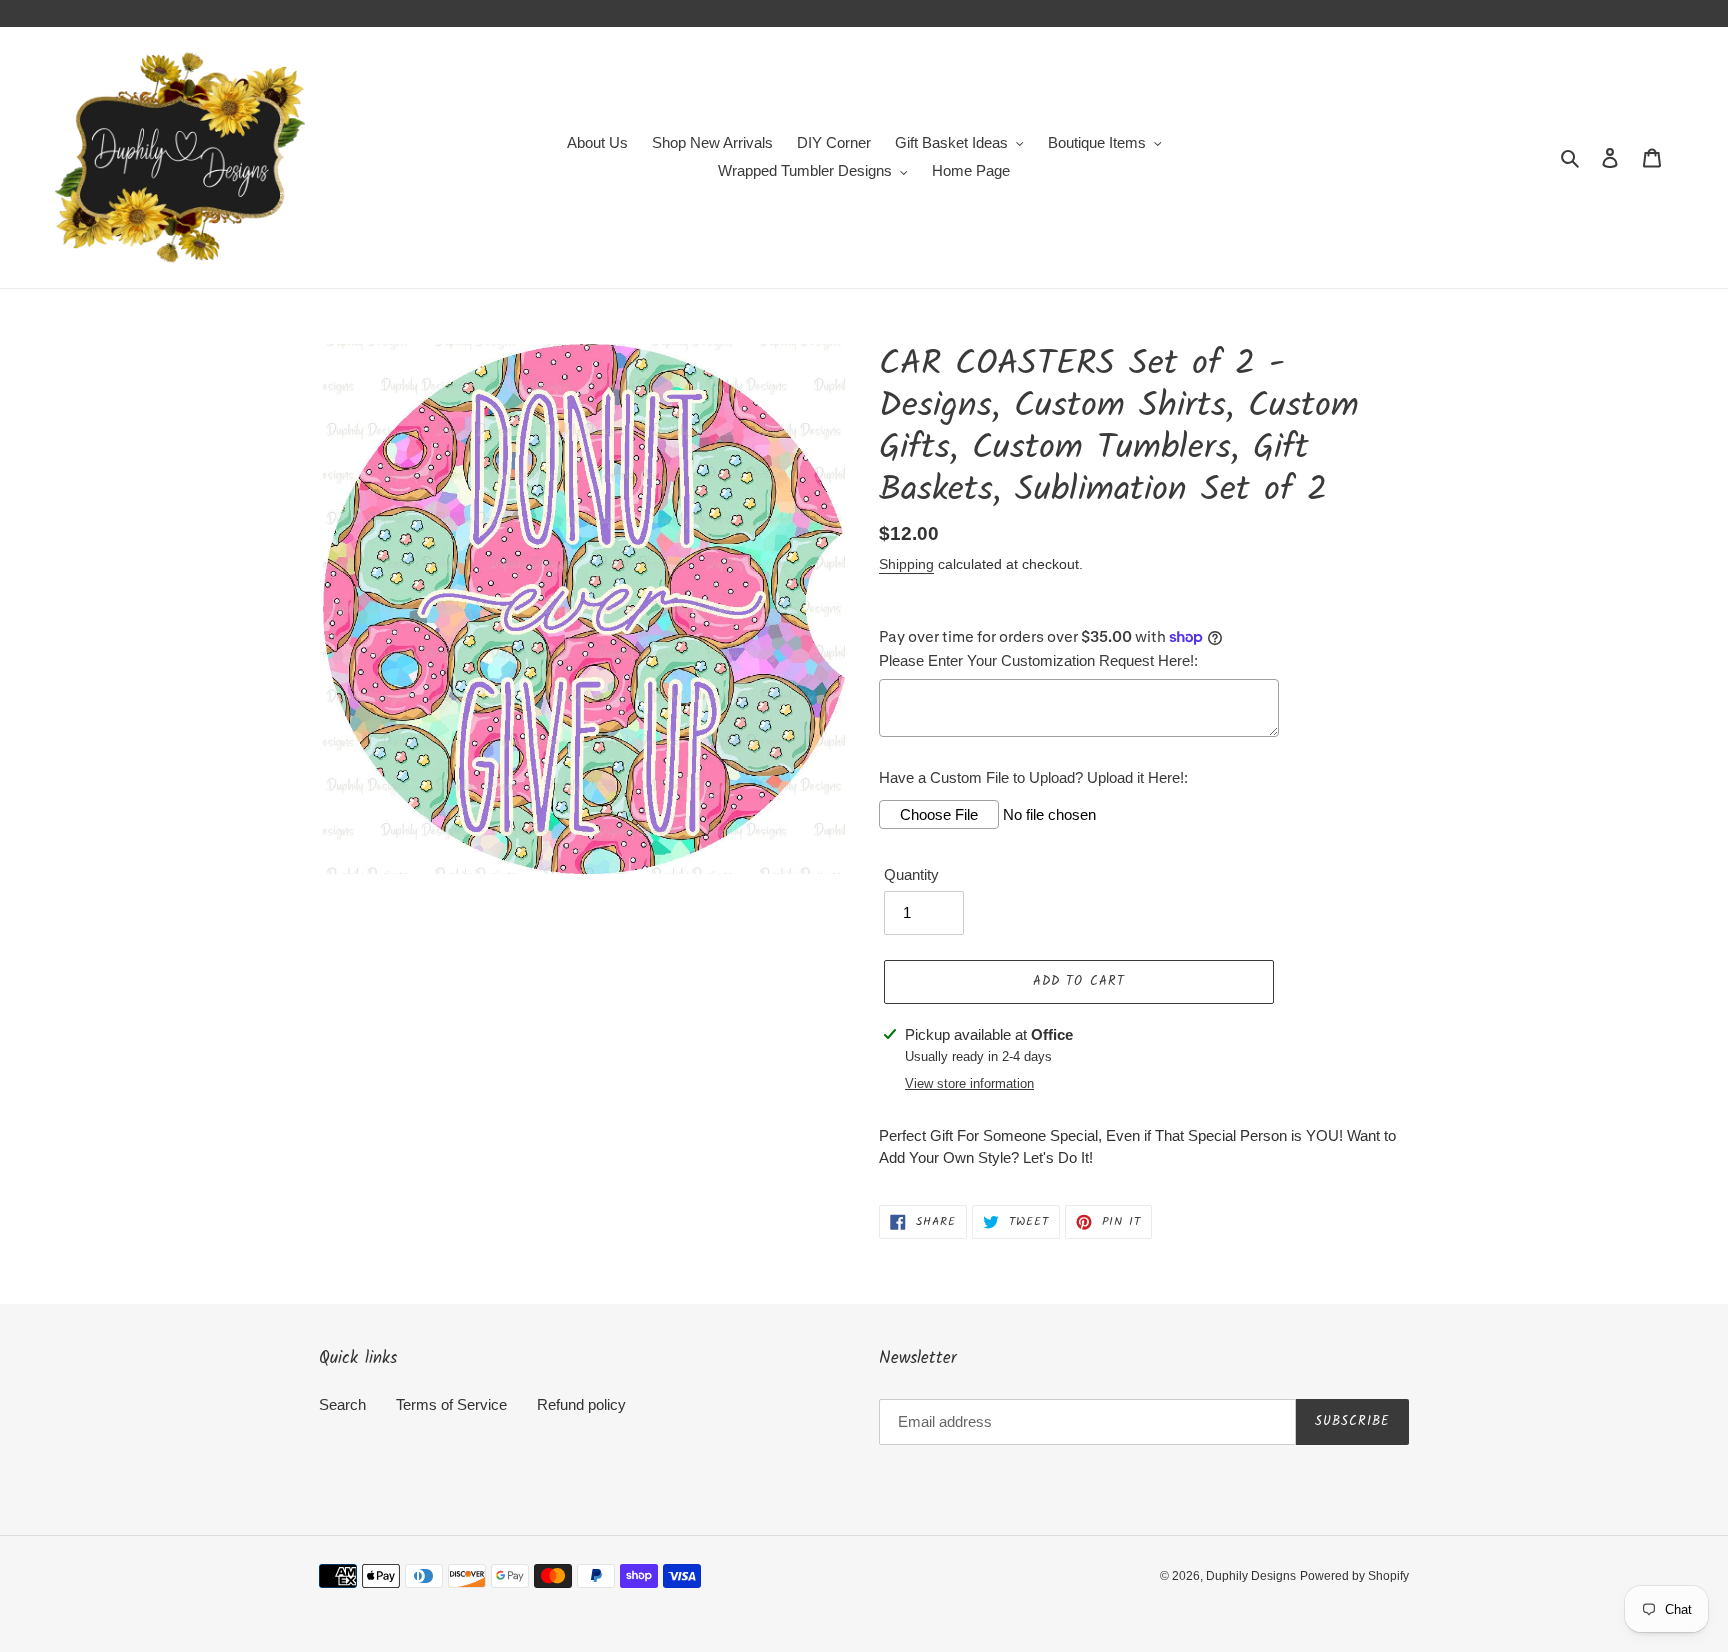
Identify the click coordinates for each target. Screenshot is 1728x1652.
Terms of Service (451, 1404)
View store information (969, 1083)
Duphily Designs (1251, 1576)
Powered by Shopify (1354, 1576)
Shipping (906, 564)
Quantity (911, 874)
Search (342, 1404)
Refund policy (581, 1404)
